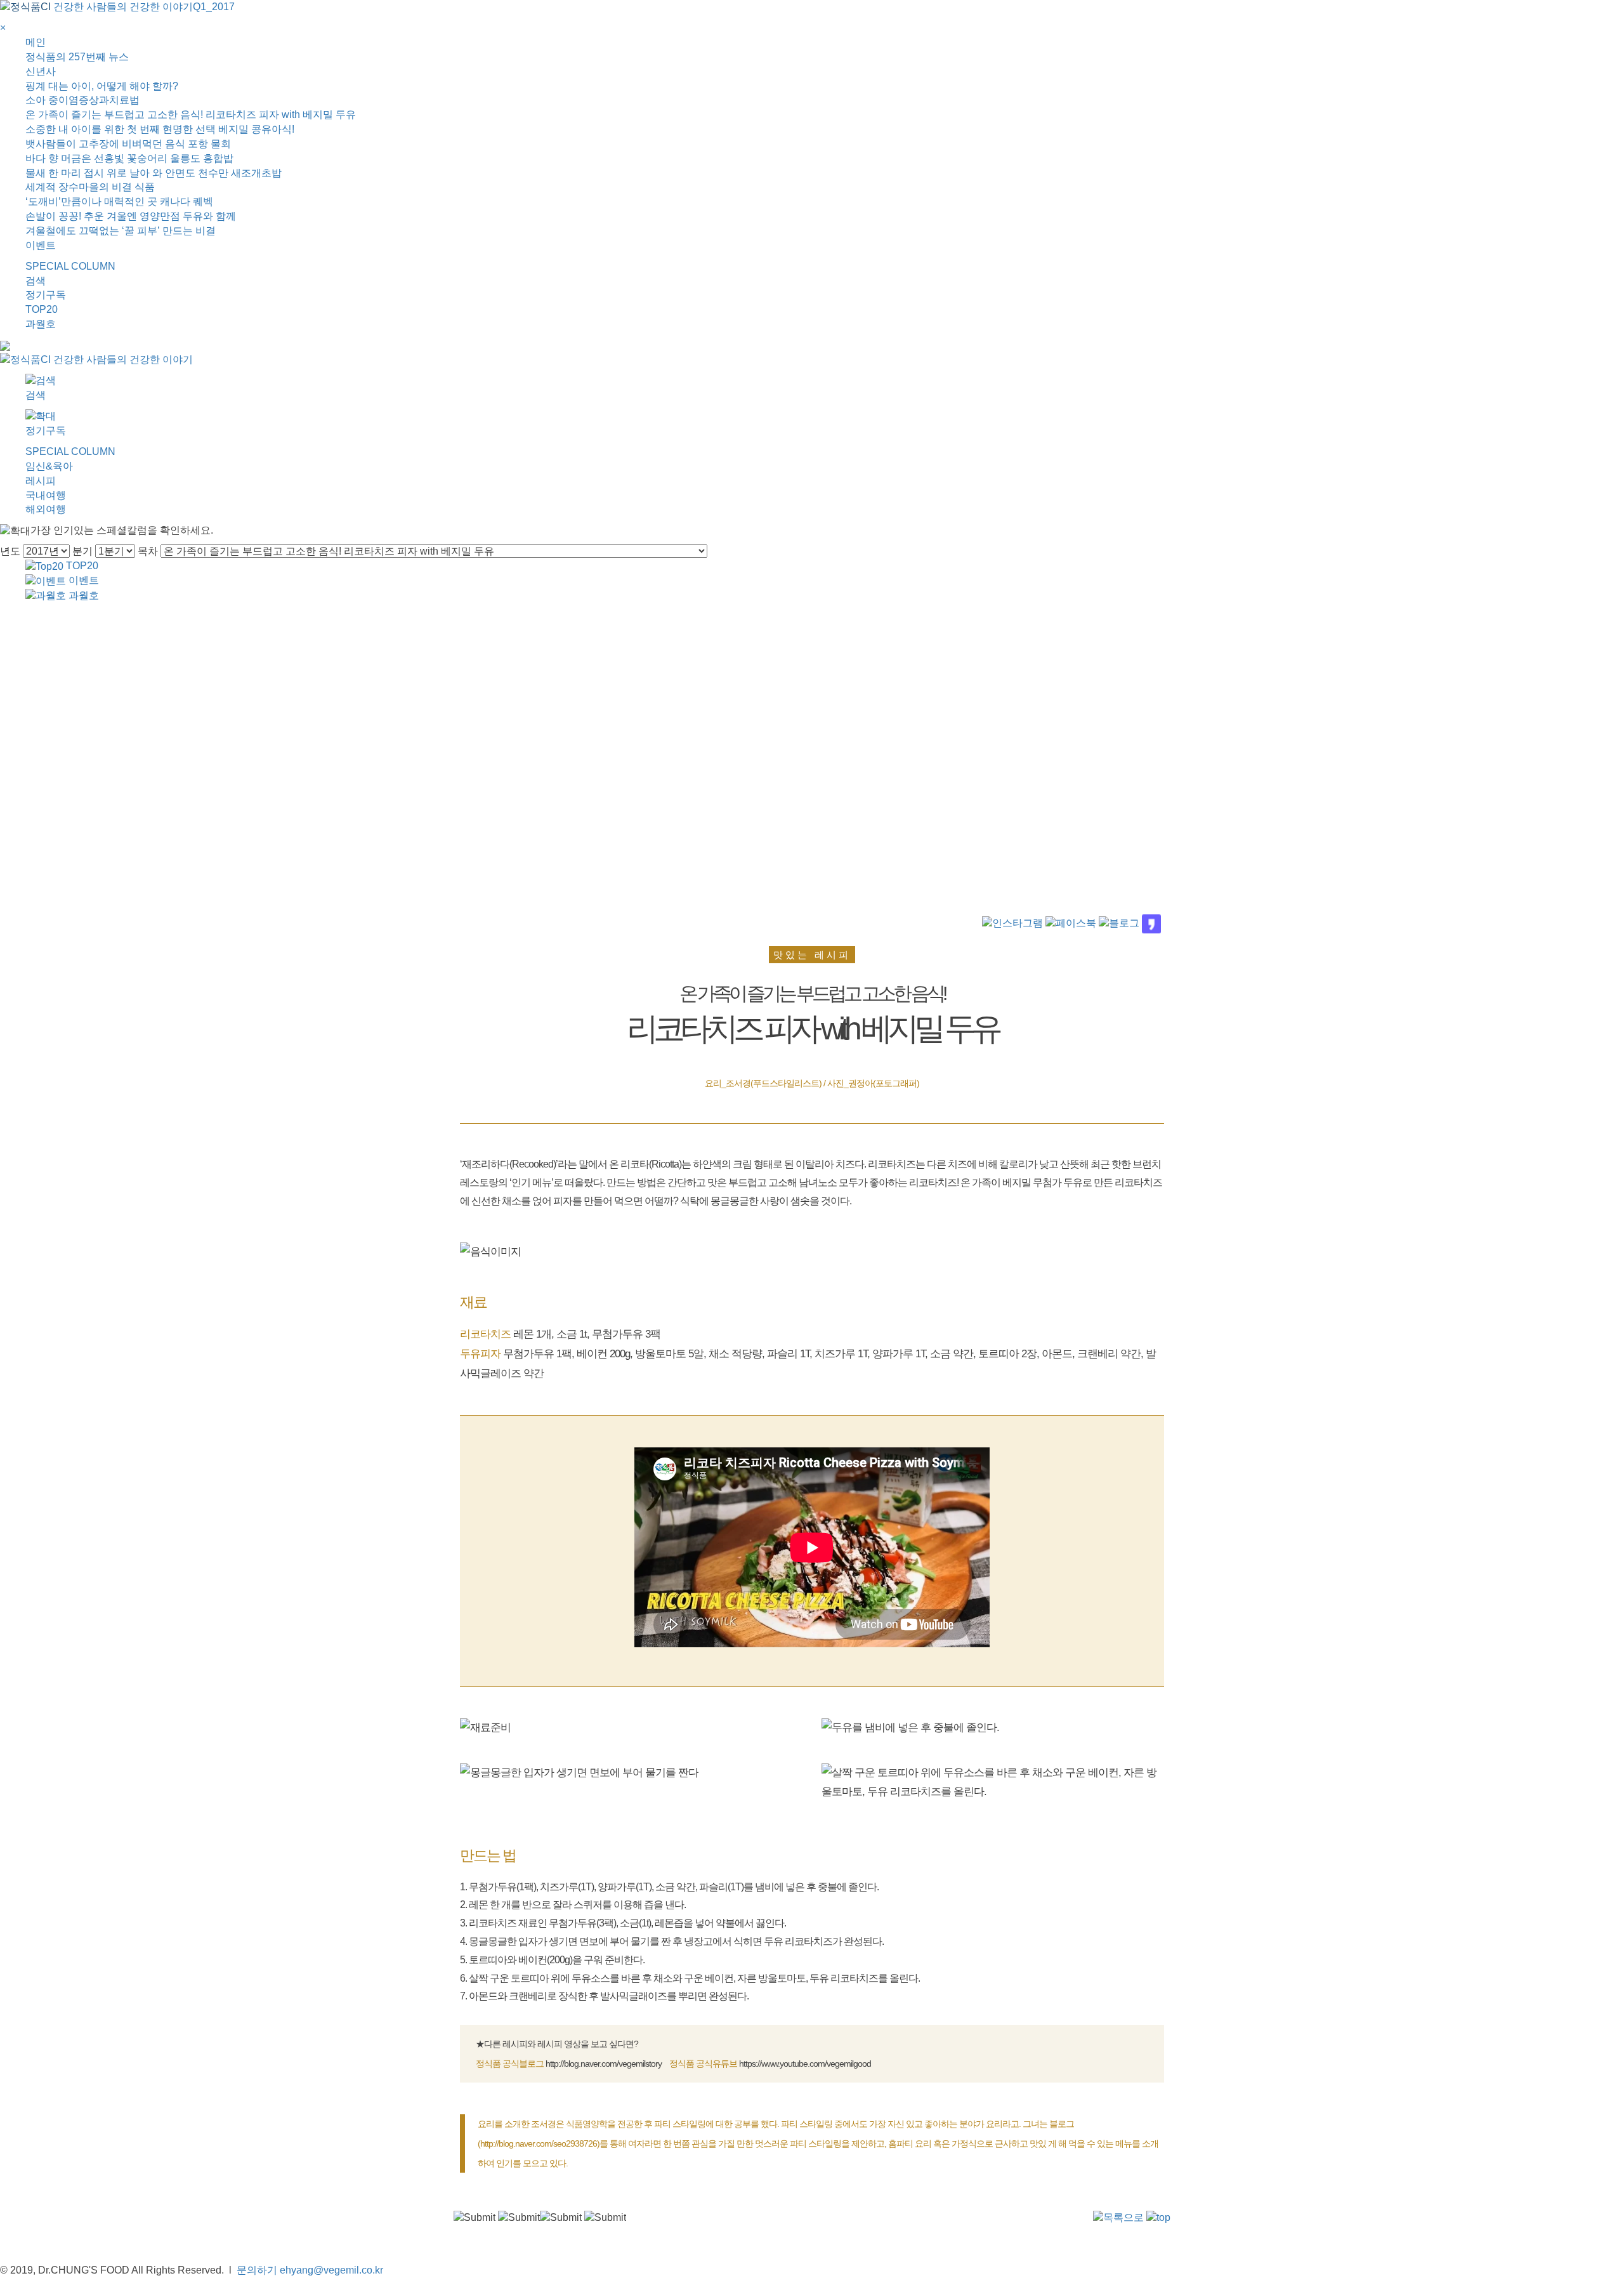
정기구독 (46, 295)
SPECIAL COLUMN (70, 266)
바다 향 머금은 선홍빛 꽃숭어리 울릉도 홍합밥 (129, 158)
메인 (36, 42)
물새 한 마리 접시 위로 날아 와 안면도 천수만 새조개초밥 (154, 173)
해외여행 (46, 509)
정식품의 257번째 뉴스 (77, 57)
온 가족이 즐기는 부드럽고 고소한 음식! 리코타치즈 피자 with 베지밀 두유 (191, 115)
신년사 (41, 71)
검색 (36, 281)
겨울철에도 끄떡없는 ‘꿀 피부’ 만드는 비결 (121, 231)
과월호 (41, 324)
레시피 (41, 481)
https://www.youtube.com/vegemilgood (805, 2064)
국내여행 (46, 495)
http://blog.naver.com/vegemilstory (604, 2064)
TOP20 (42, 309)
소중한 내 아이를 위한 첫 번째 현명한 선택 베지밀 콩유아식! (160, 129)
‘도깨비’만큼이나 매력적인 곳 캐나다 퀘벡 (119, 201)
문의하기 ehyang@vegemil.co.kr (310, 2270)
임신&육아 (49, 466)
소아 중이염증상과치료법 (82, 100)
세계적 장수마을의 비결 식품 (90, 187)
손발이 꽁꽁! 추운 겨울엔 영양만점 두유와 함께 (131, 216)
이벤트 (41, 245)
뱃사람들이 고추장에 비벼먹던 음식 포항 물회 (128, 144)
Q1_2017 (214, 7)
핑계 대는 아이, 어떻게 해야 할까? (102, 86)
